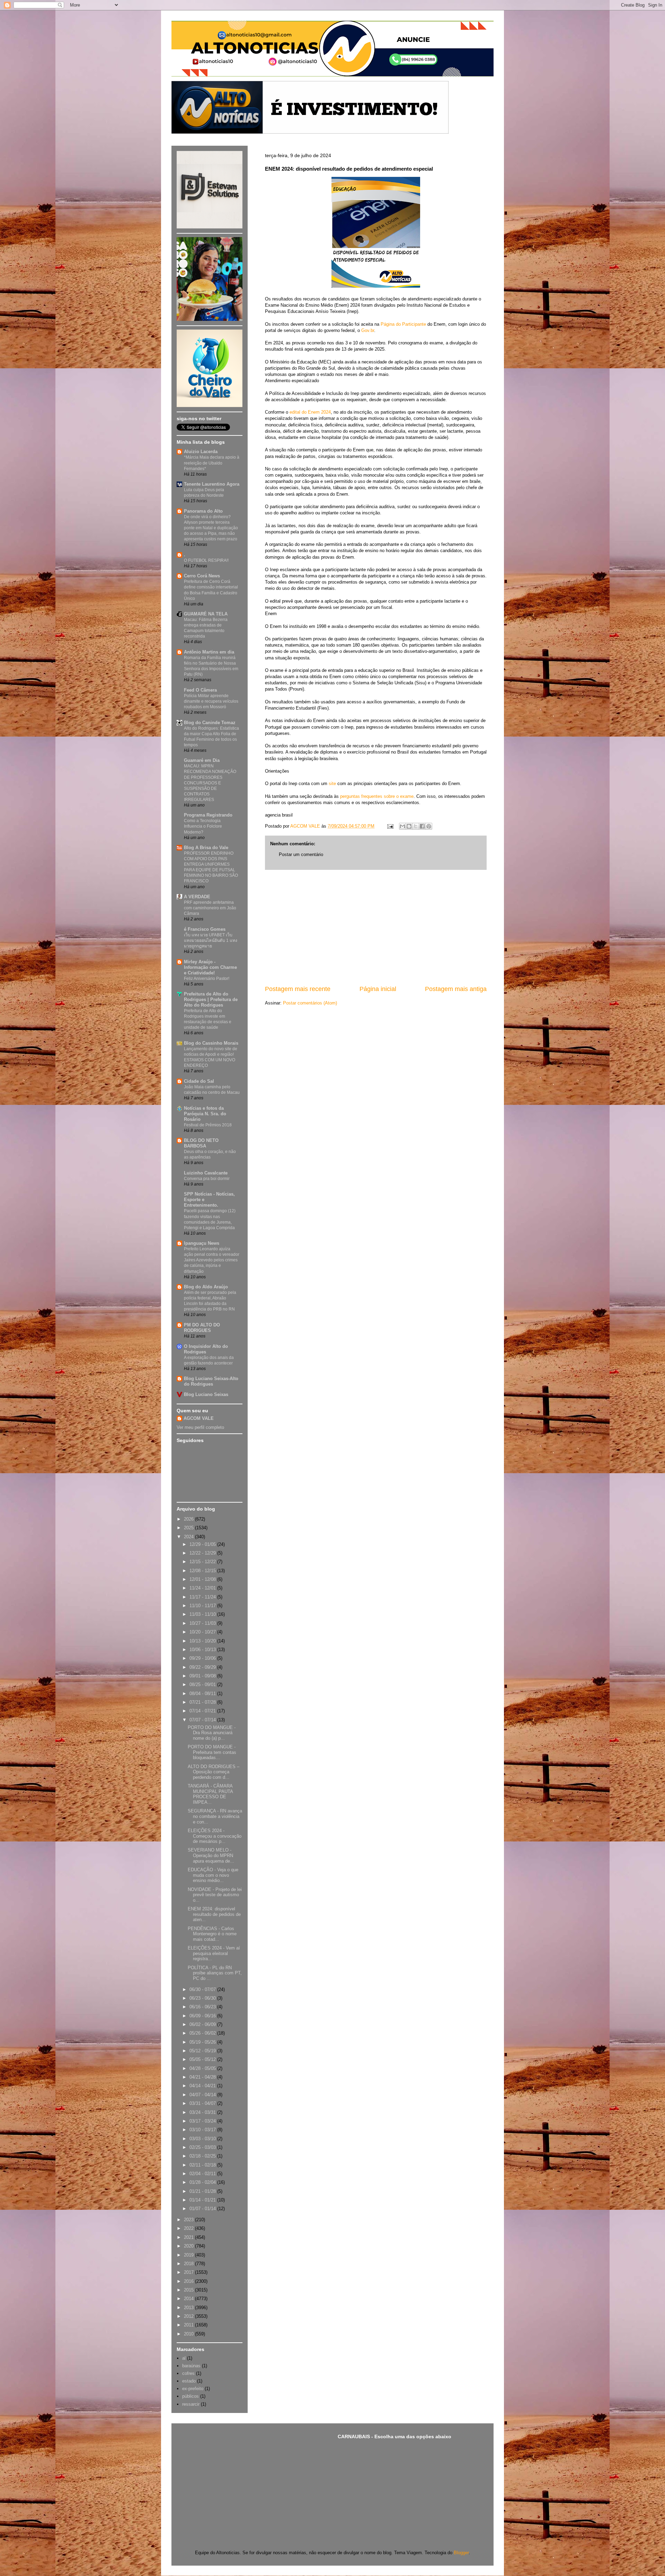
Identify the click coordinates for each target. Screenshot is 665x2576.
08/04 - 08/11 (203, 1694)
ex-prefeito (193, 2389)
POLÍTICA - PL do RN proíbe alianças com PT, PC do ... (215, 1973)
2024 (189, 1537)
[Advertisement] (376, 927)
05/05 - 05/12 (203, 2059)
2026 (189, 1519)
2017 (189, 2272)
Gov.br (368, 330)
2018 (189, 2264)
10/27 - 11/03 (203, 1623)
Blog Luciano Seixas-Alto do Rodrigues (211, 1381)
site (332, 783)
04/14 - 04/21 (203, 2086)
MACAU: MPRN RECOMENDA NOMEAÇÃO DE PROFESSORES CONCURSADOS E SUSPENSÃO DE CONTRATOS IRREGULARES (210, 783)
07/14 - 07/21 (203, 1711)
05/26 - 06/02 (203, 2033)
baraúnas (191, 2366)
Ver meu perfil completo (200, 1427)
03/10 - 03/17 (203, 2130)
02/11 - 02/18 (203, 2165)
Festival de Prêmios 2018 (208, 1125)
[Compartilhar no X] (416, 826)
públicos (190, 2396)
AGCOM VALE (199, 1418)
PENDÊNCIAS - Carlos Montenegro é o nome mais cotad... (212, 1934)
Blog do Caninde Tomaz (210, 723)
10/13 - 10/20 (203, 1641)
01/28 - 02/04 (203, 2182)
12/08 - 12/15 (203, 1571)
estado (189, 2381)
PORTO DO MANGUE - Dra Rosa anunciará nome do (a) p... (212, 1733)
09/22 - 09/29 (203, 1667)
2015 (189, 2290)
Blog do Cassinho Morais (211, 1043)
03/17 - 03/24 (203, 2121)
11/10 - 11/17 (203, 1606)
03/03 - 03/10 (203, 2139)
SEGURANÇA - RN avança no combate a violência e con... (215, 1816)
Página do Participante (403, 324)
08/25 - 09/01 (203, 1685)
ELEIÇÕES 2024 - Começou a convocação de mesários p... (215, 1836)
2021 (189, 2237)
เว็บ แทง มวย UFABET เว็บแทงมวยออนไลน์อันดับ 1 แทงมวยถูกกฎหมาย (211, 940)
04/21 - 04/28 (203, 2077)
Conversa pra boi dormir (207, 1179)
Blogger (461, 2553)
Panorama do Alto (203, 511)
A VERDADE (197, 897)
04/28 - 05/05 (203, 2068)
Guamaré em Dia (202, 760)
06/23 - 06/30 (203, 1998)
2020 (189, 2246)
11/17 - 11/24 (203, 1597)
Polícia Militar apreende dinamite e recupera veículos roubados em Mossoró (211, 701)
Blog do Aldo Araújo (206, 1287)
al (184, 2358)
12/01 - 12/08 (203, 1579)
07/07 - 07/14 (203, 1720)
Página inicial (378, 989)
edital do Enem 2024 (310, 412)
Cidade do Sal (199, 1081)
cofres (188, 2373)
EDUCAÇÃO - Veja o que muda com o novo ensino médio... (213, 1875)
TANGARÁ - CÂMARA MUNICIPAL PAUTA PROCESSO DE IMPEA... (210, 1794)
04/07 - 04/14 (203, 2095)
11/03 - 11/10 (203, 1614)
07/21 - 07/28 (203, 1702)
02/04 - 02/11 (203, 2174)
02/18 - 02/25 (203, 2156)
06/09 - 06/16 (203, 2016)
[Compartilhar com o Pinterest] (429, 826)
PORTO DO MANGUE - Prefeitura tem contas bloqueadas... (212, 1752)
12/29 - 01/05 (203, 1544)
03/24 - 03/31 (203, 2112)
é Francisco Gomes (205, 929)
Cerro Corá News (202, 576)
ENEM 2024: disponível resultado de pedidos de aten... (214, 1914)
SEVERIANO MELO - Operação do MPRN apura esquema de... (211, 1855)
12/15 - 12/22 (203, 1562)
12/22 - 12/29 (203, 1553)
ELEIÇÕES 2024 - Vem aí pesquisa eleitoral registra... (214, 1953)
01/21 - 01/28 (203, 2191)
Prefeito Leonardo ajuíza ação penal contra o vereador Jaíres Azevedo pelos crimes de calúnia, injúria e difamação (212, 1260)
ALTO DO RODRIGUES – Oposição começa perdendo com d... (214, 1772)
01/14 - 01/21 (203, 2200)
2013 (189, 2308)
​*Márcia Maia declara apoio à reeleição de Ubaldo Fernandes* (212, 463)
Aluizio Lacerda (201, 452)
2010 (189, 2334)
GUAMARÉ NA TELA (206, 614)
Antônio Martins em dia (209, 652)
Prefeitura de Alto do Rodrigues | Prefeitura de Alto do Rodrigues (211, 999)
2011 (189, 2325)
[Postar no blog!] (409, 826)
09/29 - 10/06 (203, 1658)
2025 (189, 1528)
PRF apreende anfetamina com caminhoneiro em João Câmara (210, 908)
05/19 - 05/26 (203, 2042)
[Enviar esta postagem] (390, 826)
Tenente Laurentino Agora (212, 484)
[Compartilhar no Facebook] (422, 826)
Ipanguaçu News (202, 1243)
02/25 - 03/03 (203, 2147)
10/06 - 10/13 (203, 1650)
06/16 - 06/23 (203, 2007)
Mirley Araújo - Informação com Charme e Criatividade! (210, 967)
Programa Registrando (208, 815)
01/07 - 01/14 (203, 2209)
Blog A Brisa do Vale (206, 848)
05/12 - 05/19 (203, 2051)
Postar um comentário (301, 854)
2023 (189, 2220)
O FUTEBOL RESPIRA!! (206, 560)
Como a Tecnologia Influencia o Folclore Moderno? (203, 826)
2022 (189, 2228)
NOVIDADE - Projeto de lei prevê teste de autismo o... (215, 1895)
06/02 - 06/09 (203, 2024)
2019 (189, 2255)
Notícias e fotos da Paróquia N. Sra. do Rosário (205, 1114)
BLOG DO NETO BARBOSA (201, 1143)
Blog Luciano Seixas (206, 1394)
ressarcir (191, 2404)
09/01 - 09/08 (203, 1676)
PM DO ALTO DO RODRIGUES (202, 1328)
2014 (189, 2299)
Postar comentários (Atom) (310, 1003)
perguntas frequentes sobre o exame (377, 796)
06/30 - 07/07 (203, 1989)
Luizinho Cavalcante (206, 1173)
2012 (189, 2316)
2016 (189, 2281)
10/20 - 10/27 (203, 1632)
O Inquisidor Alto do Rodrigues (206, 1349)
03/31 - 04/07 (203, 2103)
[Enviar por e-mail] (402, 826)
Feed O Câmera (200, 690)
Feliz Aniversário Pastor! (207, 979)
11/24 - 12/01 (203, 1588)
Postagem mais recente (298, 989)
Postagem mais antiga (456, 989)
